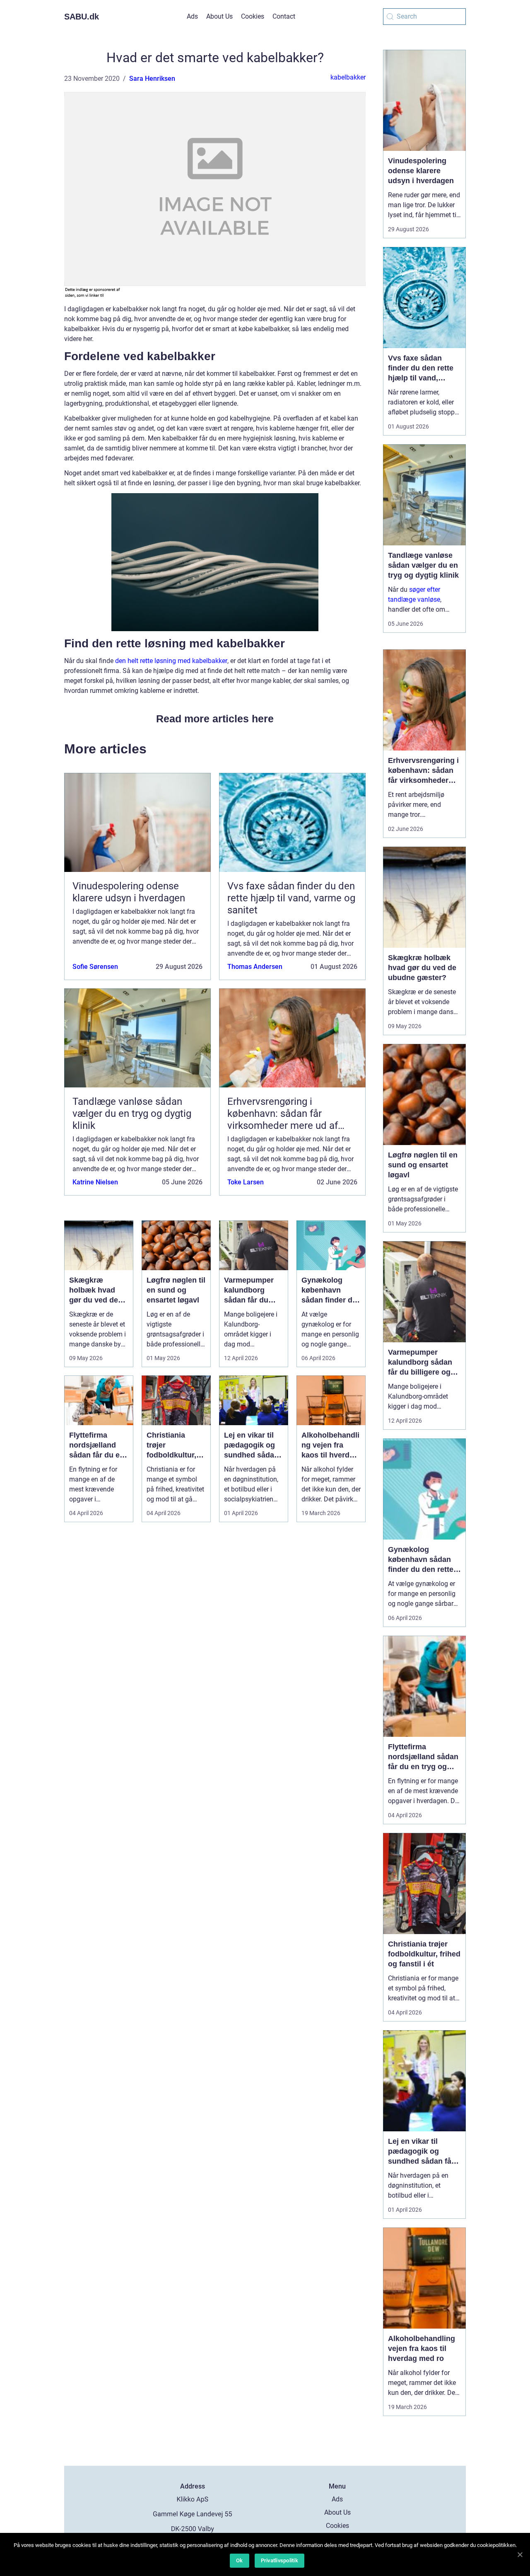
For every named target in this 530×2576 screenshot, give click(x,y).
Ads (192, 16)
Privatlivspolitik (279, 2560)
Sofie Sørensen (95, 967)
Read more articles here (215, 719)
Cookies (253, 16)
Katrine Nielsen (95, 1182)
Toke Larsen (246, 1182)
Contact (284, 16)
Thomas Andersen (255, 967)
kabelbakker (348, 77)
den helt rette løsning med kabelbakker (171, 661)
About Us (219, 16)
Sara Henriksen (152, 79)
